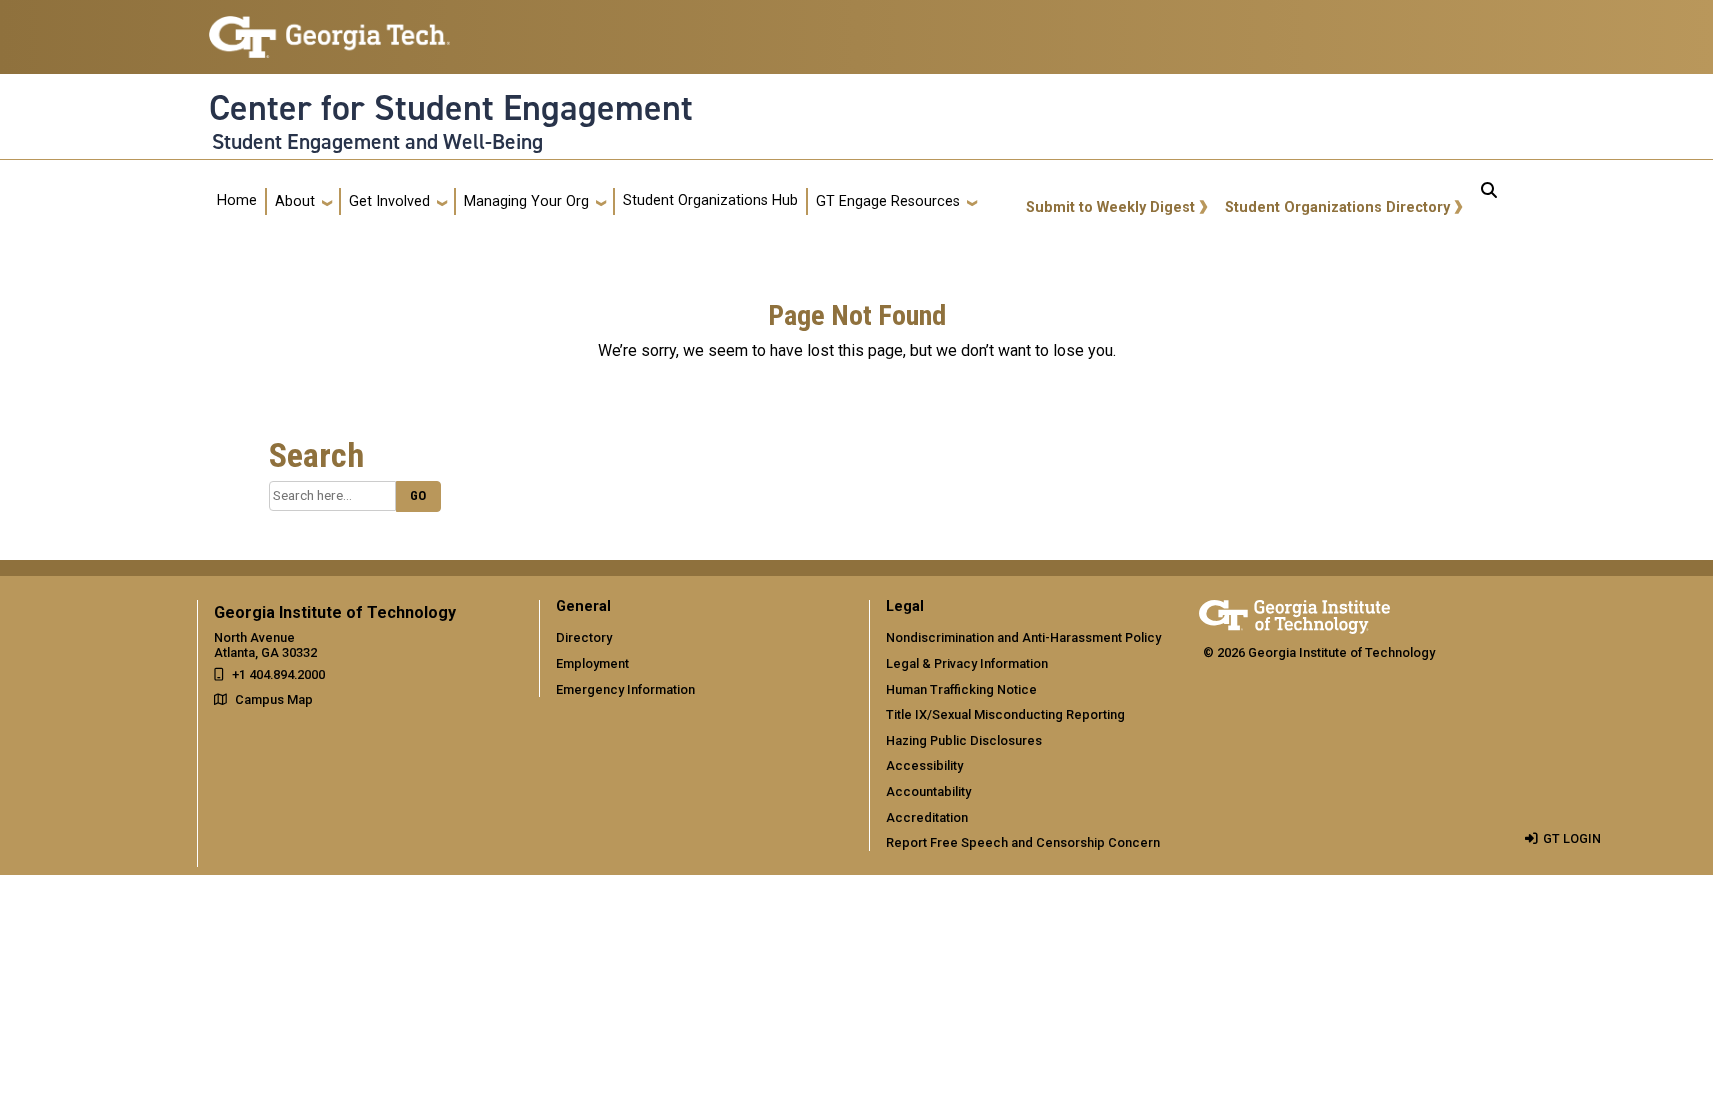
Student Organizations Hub (710, 200)
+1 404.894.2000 (278, 674)
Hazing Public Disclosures (964, 740)
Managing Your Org (526, 201)
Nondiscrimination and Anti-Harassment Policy (1023, 637)
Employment (592, 663)
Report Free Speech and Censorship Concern (1023, 842)
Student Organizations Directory (1337, 207)
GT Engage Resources (888, 201)
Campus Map (274, 699)
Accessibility (924, 765)
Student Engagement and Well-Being (377, 142)
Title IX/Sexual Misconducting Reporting (1005, 714)
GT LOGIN (1572, 838)
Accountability (928, 791)
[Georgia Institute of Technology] (329, 28)
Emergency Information (625, 689)
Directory (584, 637)
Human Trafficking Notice (961, 689)
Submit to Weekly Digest (1110, 207)
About (295, 201)
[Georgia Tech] (1294, 613)
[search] (1489, 202)
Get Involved (389, 201)
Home (237, 200)
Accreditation (927, 817)
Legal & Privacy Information (967, 663)
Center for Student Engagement (451, 108)
